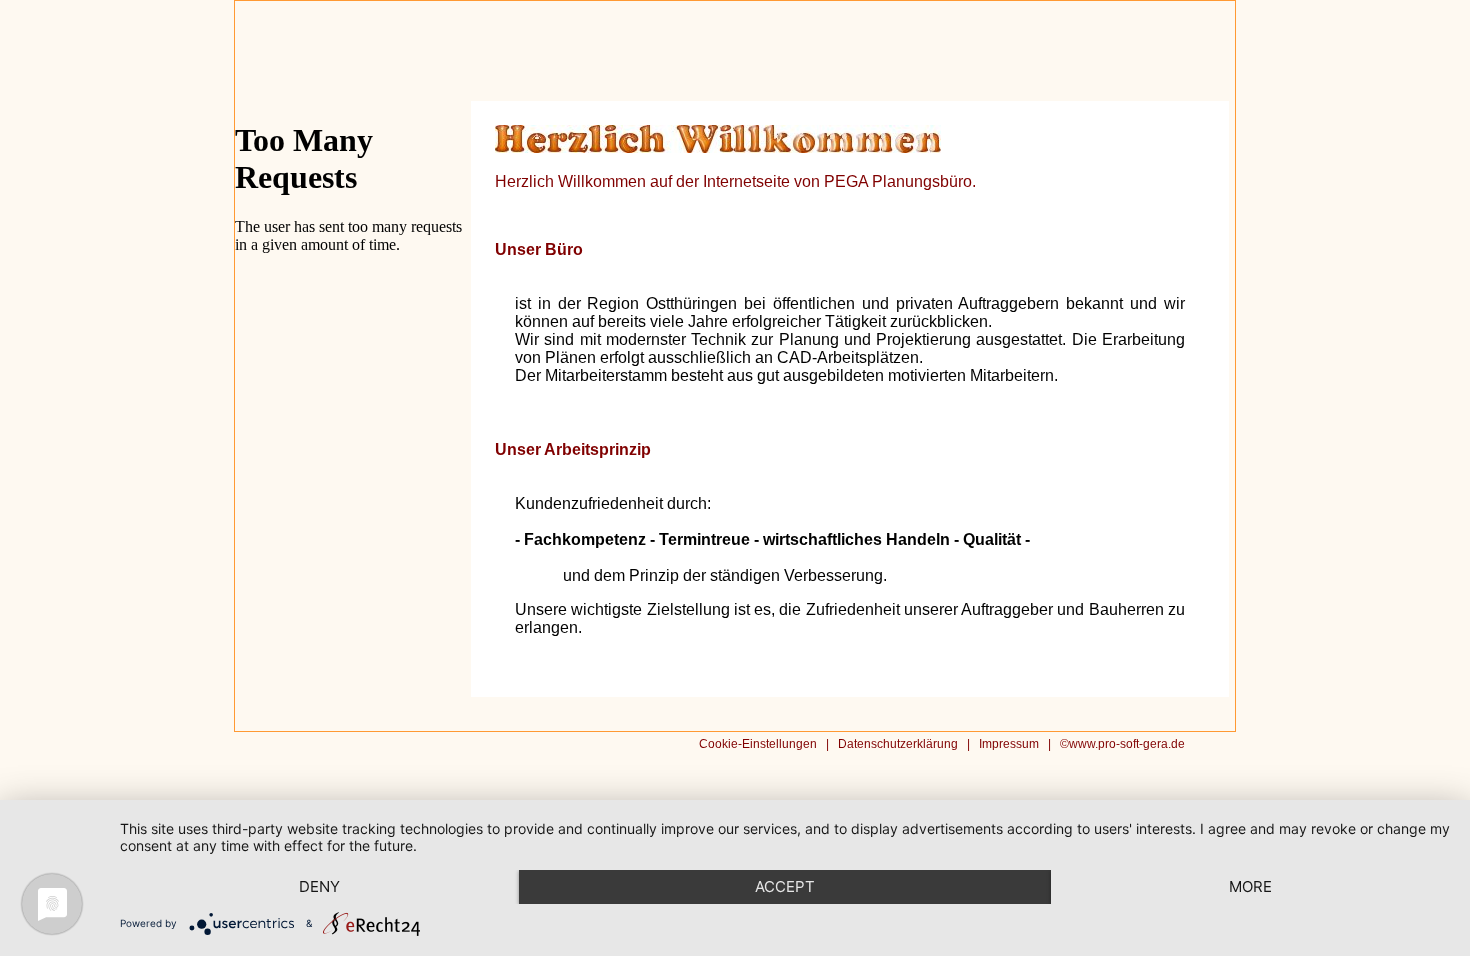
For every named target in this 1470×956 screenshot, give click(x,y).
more (1250, 886)
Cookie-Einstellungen (758, 744)
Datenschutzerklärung (898, 744)
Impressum (1009, 744)
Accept (785, 886)
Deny (319, 886)
